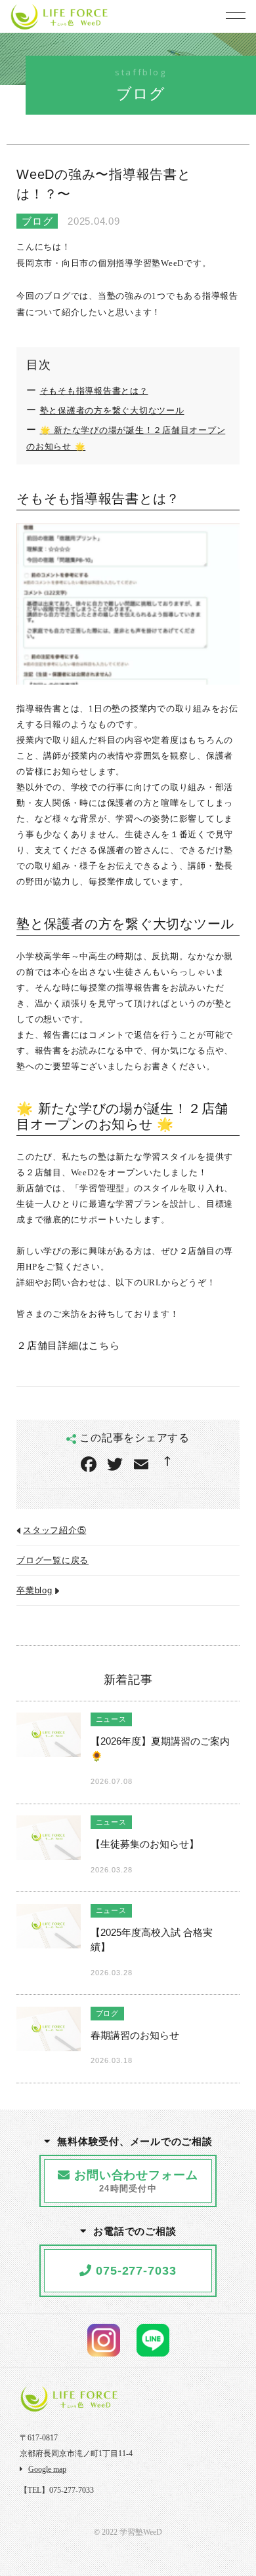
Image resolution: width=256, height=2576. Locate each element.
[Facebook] (89, 1466)
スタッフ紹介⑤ (54, 1530)
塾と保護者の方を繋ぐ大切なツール (112, 411)
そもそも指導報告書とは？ (94, 391)
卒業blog (34, 1591)
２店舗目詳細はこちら (68, 1345)
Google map (47, 2469)
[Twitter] (115, 1466)
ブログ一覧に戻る (53, 1561)
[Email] (141, 1466)
